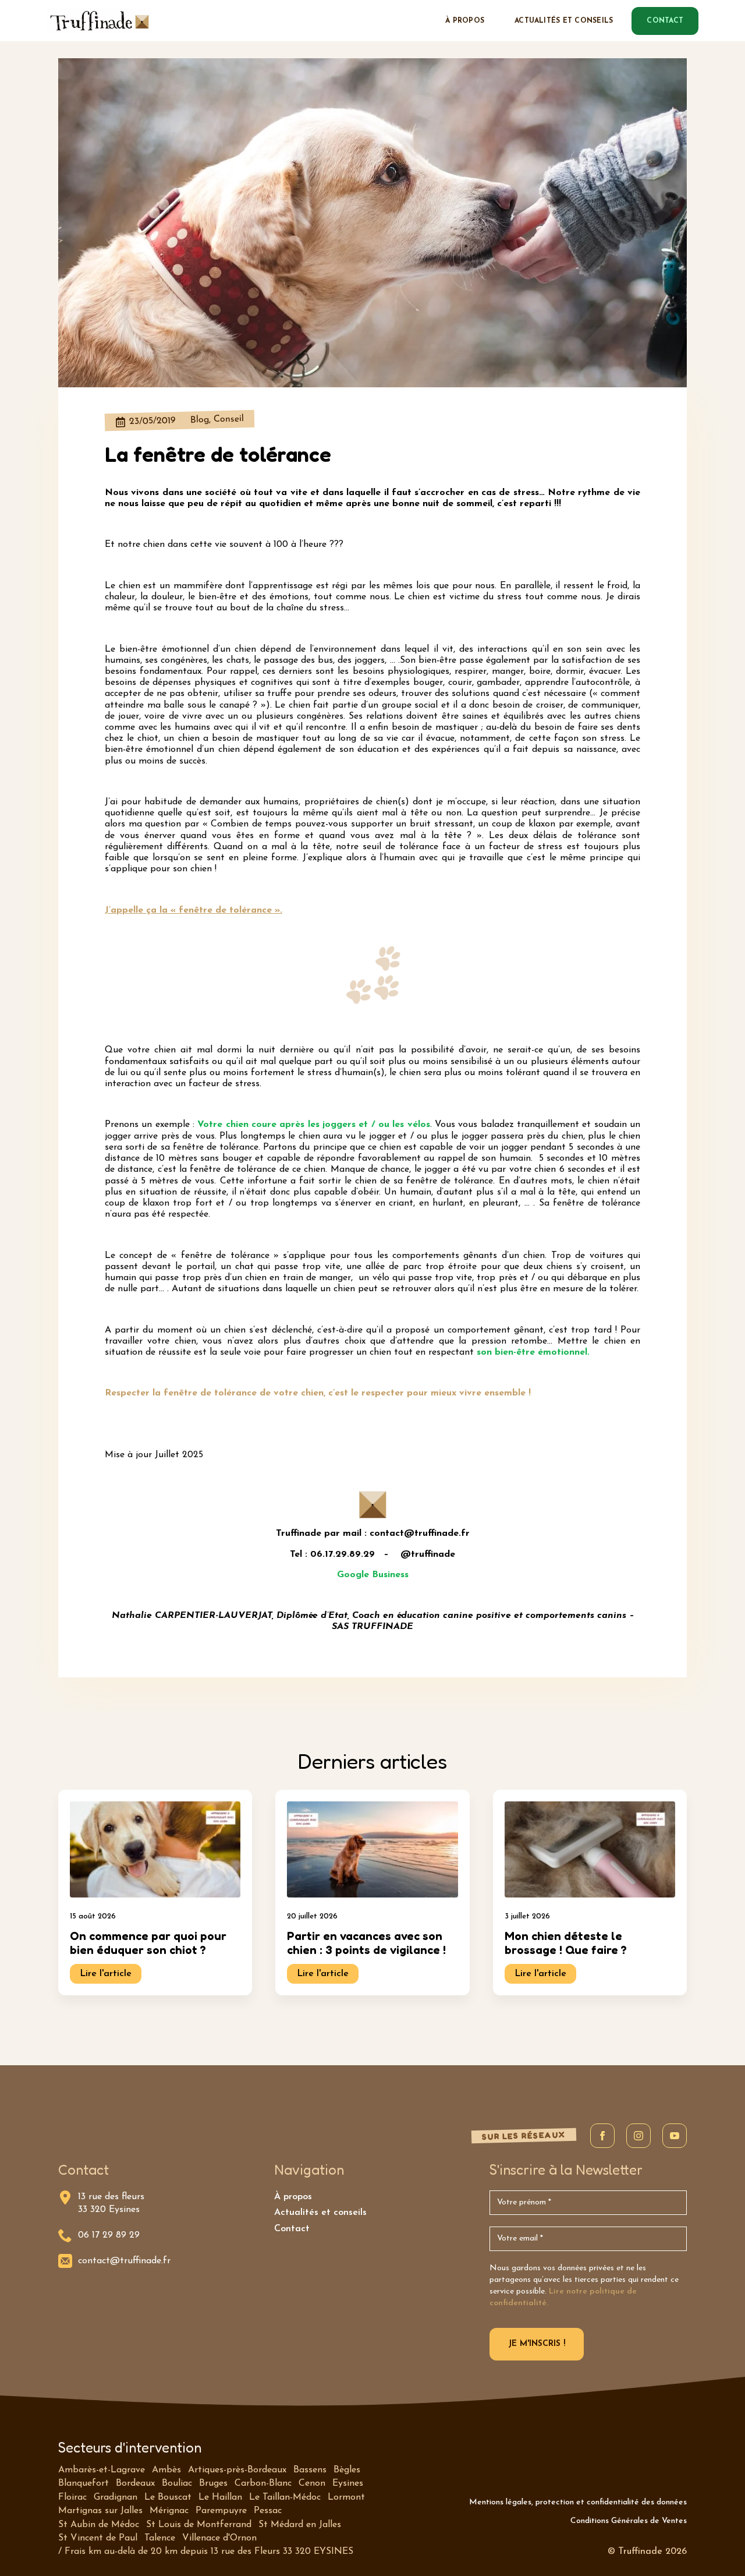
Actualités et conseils (564, 21)
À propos (465, 21)
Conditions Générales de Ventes (629, 2521)
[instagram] (638, 2136)
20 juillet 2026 (312, 1916)
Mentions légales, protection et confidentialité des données (578, 2502)
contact (665, 21)
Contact (292, 2229)
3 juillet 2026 (527, 1916)
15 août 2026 (93, 1916)
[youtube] (675, 2136)
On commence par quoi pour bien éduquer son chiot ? (148, 1943)
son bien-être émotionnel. (533, 1352)
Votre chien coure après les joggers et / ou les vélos (313, 1125)
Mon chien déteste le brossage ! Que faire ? (566, 1943)
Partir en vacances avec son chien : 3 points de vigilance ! (366, 1943)
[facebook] (602, 2136)
